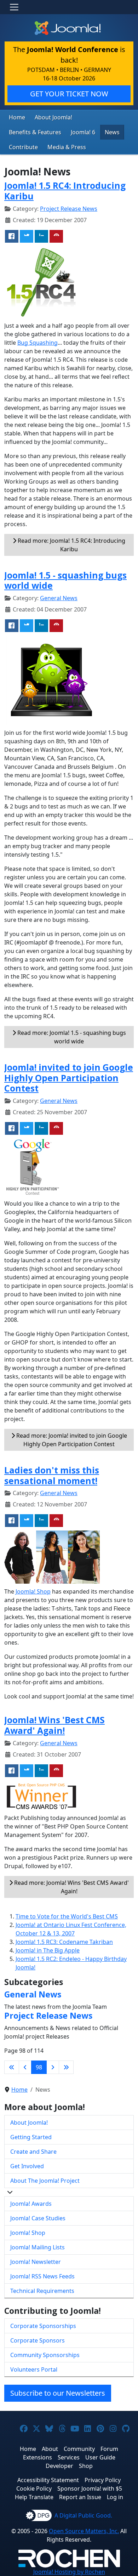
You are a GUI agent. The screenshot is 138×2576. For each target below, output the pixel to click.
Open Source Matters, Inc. (84, 2531)
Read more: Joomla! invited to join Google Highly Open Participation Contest (71, 1440)
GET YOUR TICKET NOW (69, 94)
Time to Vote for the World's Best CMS (67, 1916)
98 (39, 2067)
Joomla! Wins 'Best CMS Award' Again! (54, 1725)
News (112, 132)
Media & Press (67, 147)
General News (59, 598)
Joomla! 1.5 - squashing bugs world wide (65, 580)
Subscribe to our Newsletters (58, 2393)
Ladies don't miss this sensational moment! (52, 1475)
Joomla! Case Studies (38, 2218)
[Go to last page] (66, 2067)
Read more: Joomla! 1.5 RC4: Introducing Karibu (71, 545)
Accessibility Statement (48, 2480)
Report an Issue (80, 2497)
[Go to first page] (12, 2067)
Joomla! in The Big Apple (48, 1950)
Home (17, 117)
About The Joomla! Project (45, 2181)
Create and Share (33, 2152)
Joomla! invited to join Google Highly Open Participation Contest (69, 1078)
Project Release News (69, 209)
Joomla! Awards (31, 2204)
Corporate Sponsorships (43, 2326)
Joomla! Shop (33, 1591)
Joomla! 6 (83, 132)
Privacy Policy (103, 2480)
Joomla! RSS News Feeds (42, 2276)
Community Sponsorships (45, 2355)
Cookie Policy (34, 2488)
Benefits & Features (35, 132)
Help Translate (34, 2497)
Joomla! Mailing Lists (38, 2247)
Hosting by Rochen (69, 2572)
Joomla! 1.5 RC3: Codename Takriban (64, 1942)
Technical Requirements (42, 2291)
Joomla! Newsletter (36, 2262)
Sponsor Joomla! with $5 (90, 2488)
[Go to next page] (53, 2067)
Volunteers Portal (34, 2369)
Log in (115, 2497)
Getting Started (31, 2137)
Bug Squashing (38, 343)
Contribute (23, 147)
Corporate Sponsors (38, 2340)
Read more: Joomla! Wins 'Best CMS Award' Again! (71, 1887)
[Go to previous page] (25, 2067)
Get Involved (27, 2166)
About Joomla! (53, 117)
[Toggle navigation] (14, 7)
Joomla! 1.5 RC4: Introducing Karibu (65, 191)
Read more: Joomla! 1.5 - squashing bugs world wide (71, 1037)
